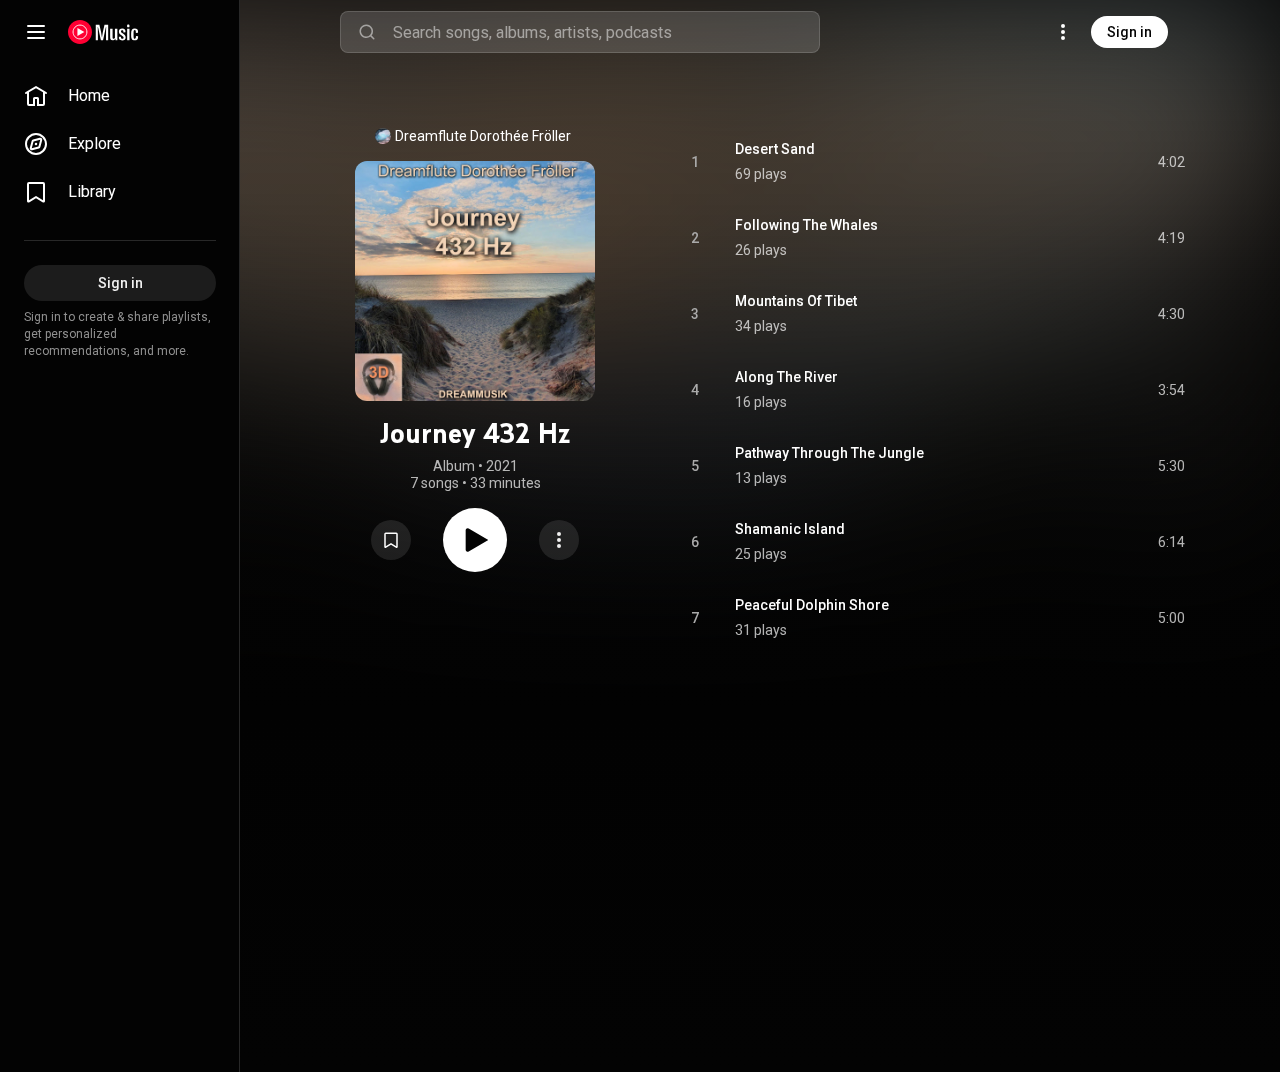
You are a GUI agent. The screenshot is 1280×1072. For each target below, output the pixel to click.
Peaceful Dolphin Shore (812, 605)
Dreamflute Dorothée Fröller (483, 136)
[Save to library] (391, 540)
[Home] (103, 32)
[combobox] (606, 32)
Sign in (1129, 32)
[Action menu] (559, 540)
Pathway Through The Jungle (829, 453)
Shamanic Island (790, 529)
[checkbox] (1171, 162)
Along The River (786, 377)
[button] (391, 540)
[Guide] (36, 32)
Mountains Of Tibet (796, 301)
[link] (120, 96)
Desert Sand (775, 149)
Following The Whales (806, 225)
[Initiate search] (367, 32)
